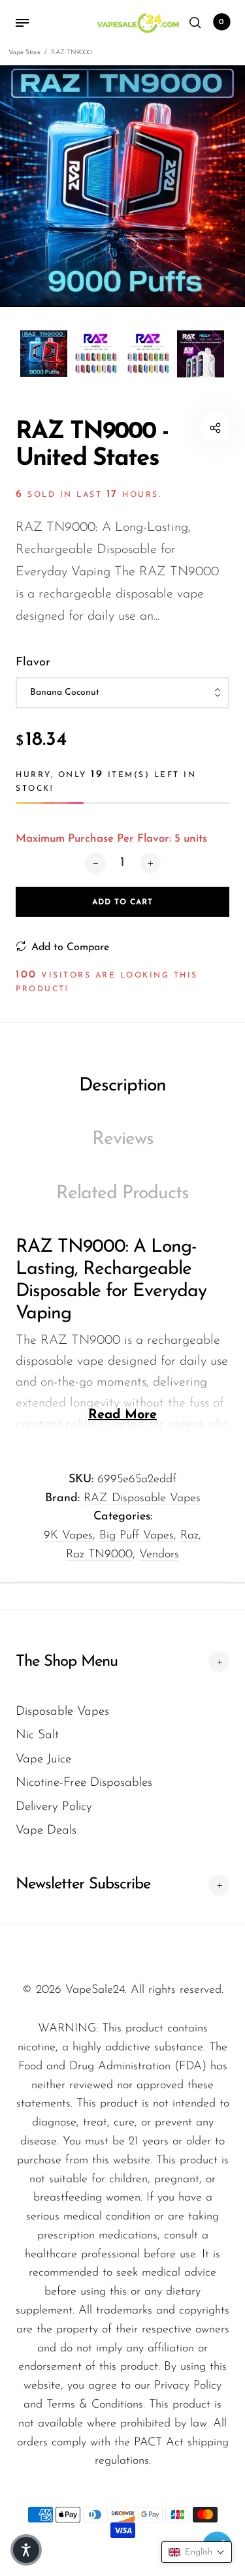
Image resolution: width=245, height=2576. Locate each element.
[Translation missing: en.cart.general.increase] (150, 863)
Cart (221, 22)
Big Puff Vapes (137, 1536)
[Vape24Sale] (137, 23)
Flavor (33, 663)
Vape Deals (46, 1831)
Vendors (159, 1555)
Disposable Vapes (62, 1712)
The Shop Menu (67, 1662)
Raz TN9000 (99, 1555)
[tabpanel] (122, 186)
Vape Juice (43, 1759)
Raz (189, 1536)
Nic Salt (37, 1735)
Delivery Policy (54, 1807)
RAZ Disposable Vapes (142, 1499)
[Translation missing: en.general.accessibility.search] (195, 23)
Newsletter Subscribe (83, 1884)
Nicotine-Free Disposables (84, 1783)
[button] (197, 2552)
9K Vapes (68, 1536)
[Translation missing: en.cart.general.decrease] (95, 863)
